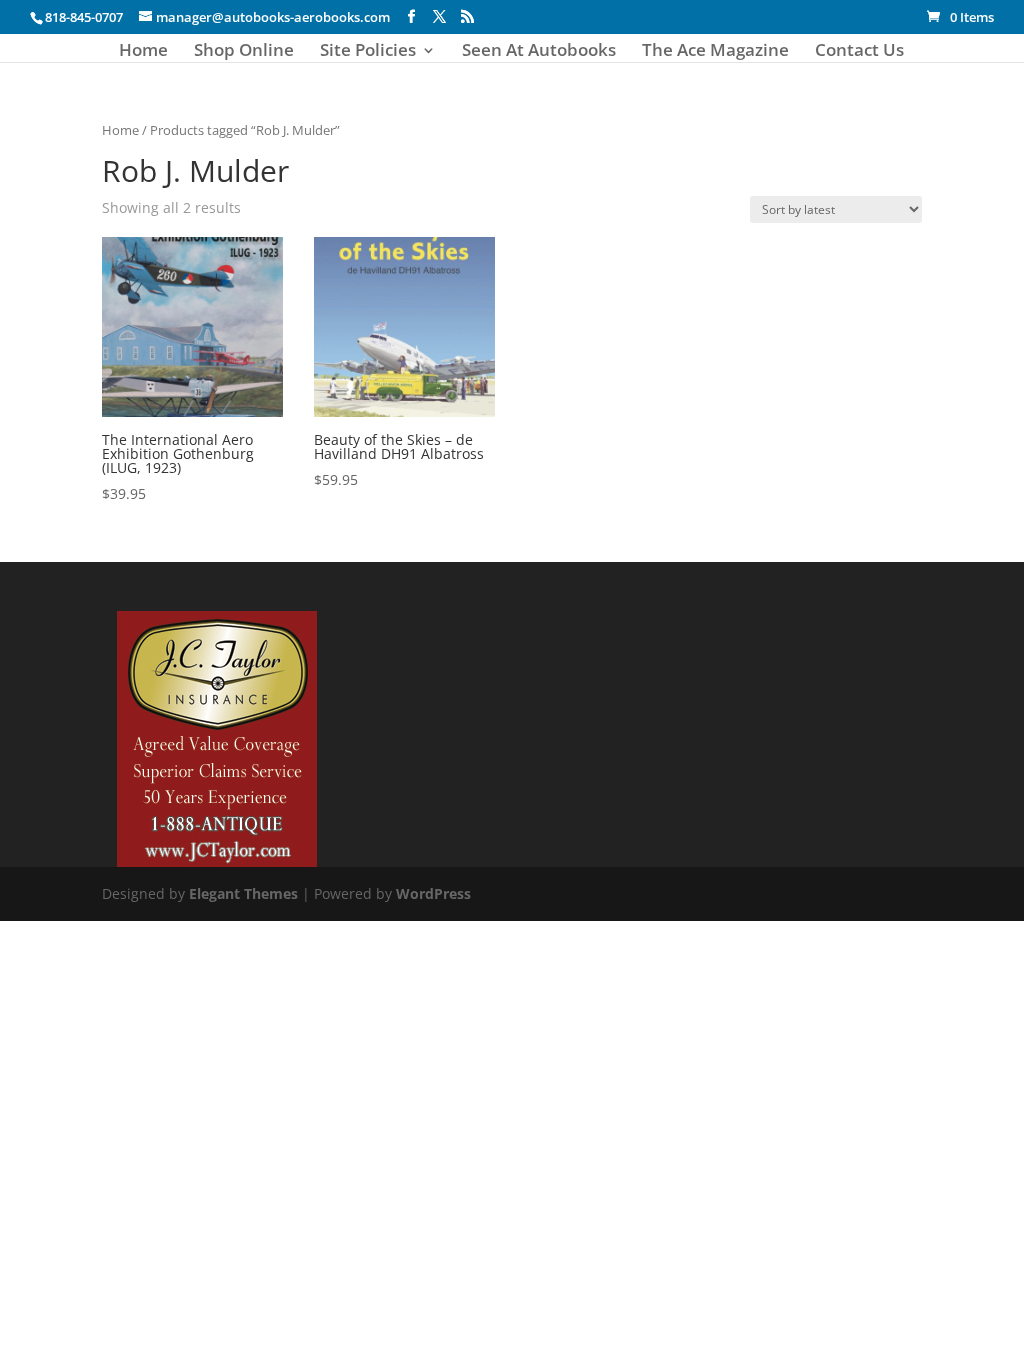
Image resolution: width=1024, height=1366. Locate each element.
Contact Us (859, 52)
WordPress (433, 893)
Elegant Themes (243, 893)
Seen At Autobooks (539, 52)
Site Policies (368, 52)
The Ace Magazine (715, 52)
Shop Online (244, 52)
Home (143, 52)
